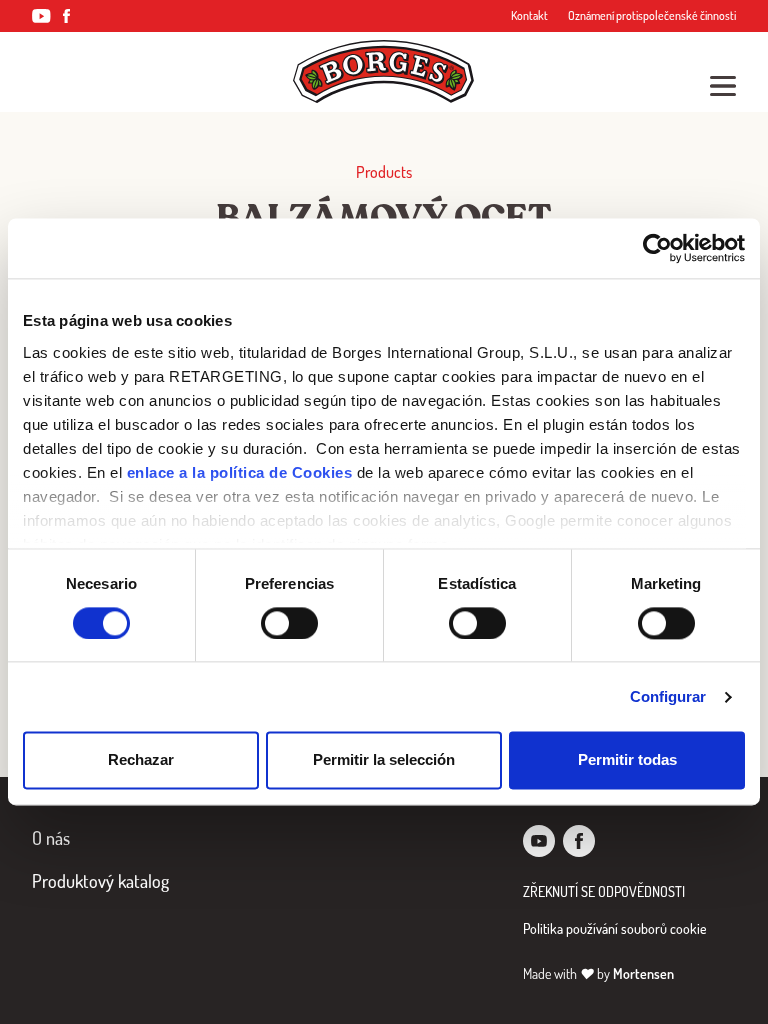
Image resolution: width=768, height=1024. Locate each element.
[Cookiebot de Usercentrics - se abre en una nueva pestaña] (657, 248)
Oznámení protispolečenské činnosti (652, 15)
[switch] (289, 623)
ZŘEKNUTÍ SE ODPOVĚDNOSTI (604, 891)
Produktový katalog (100, 881)
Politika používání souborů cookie (615, 928)
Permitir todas (627, 760)
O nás (51, 838)
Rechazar (141, 760)
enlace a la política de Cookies (240, 472)
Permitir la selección (384, 760)
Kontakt (529, 15)
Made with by (598, 973)
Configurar (668, 696)
